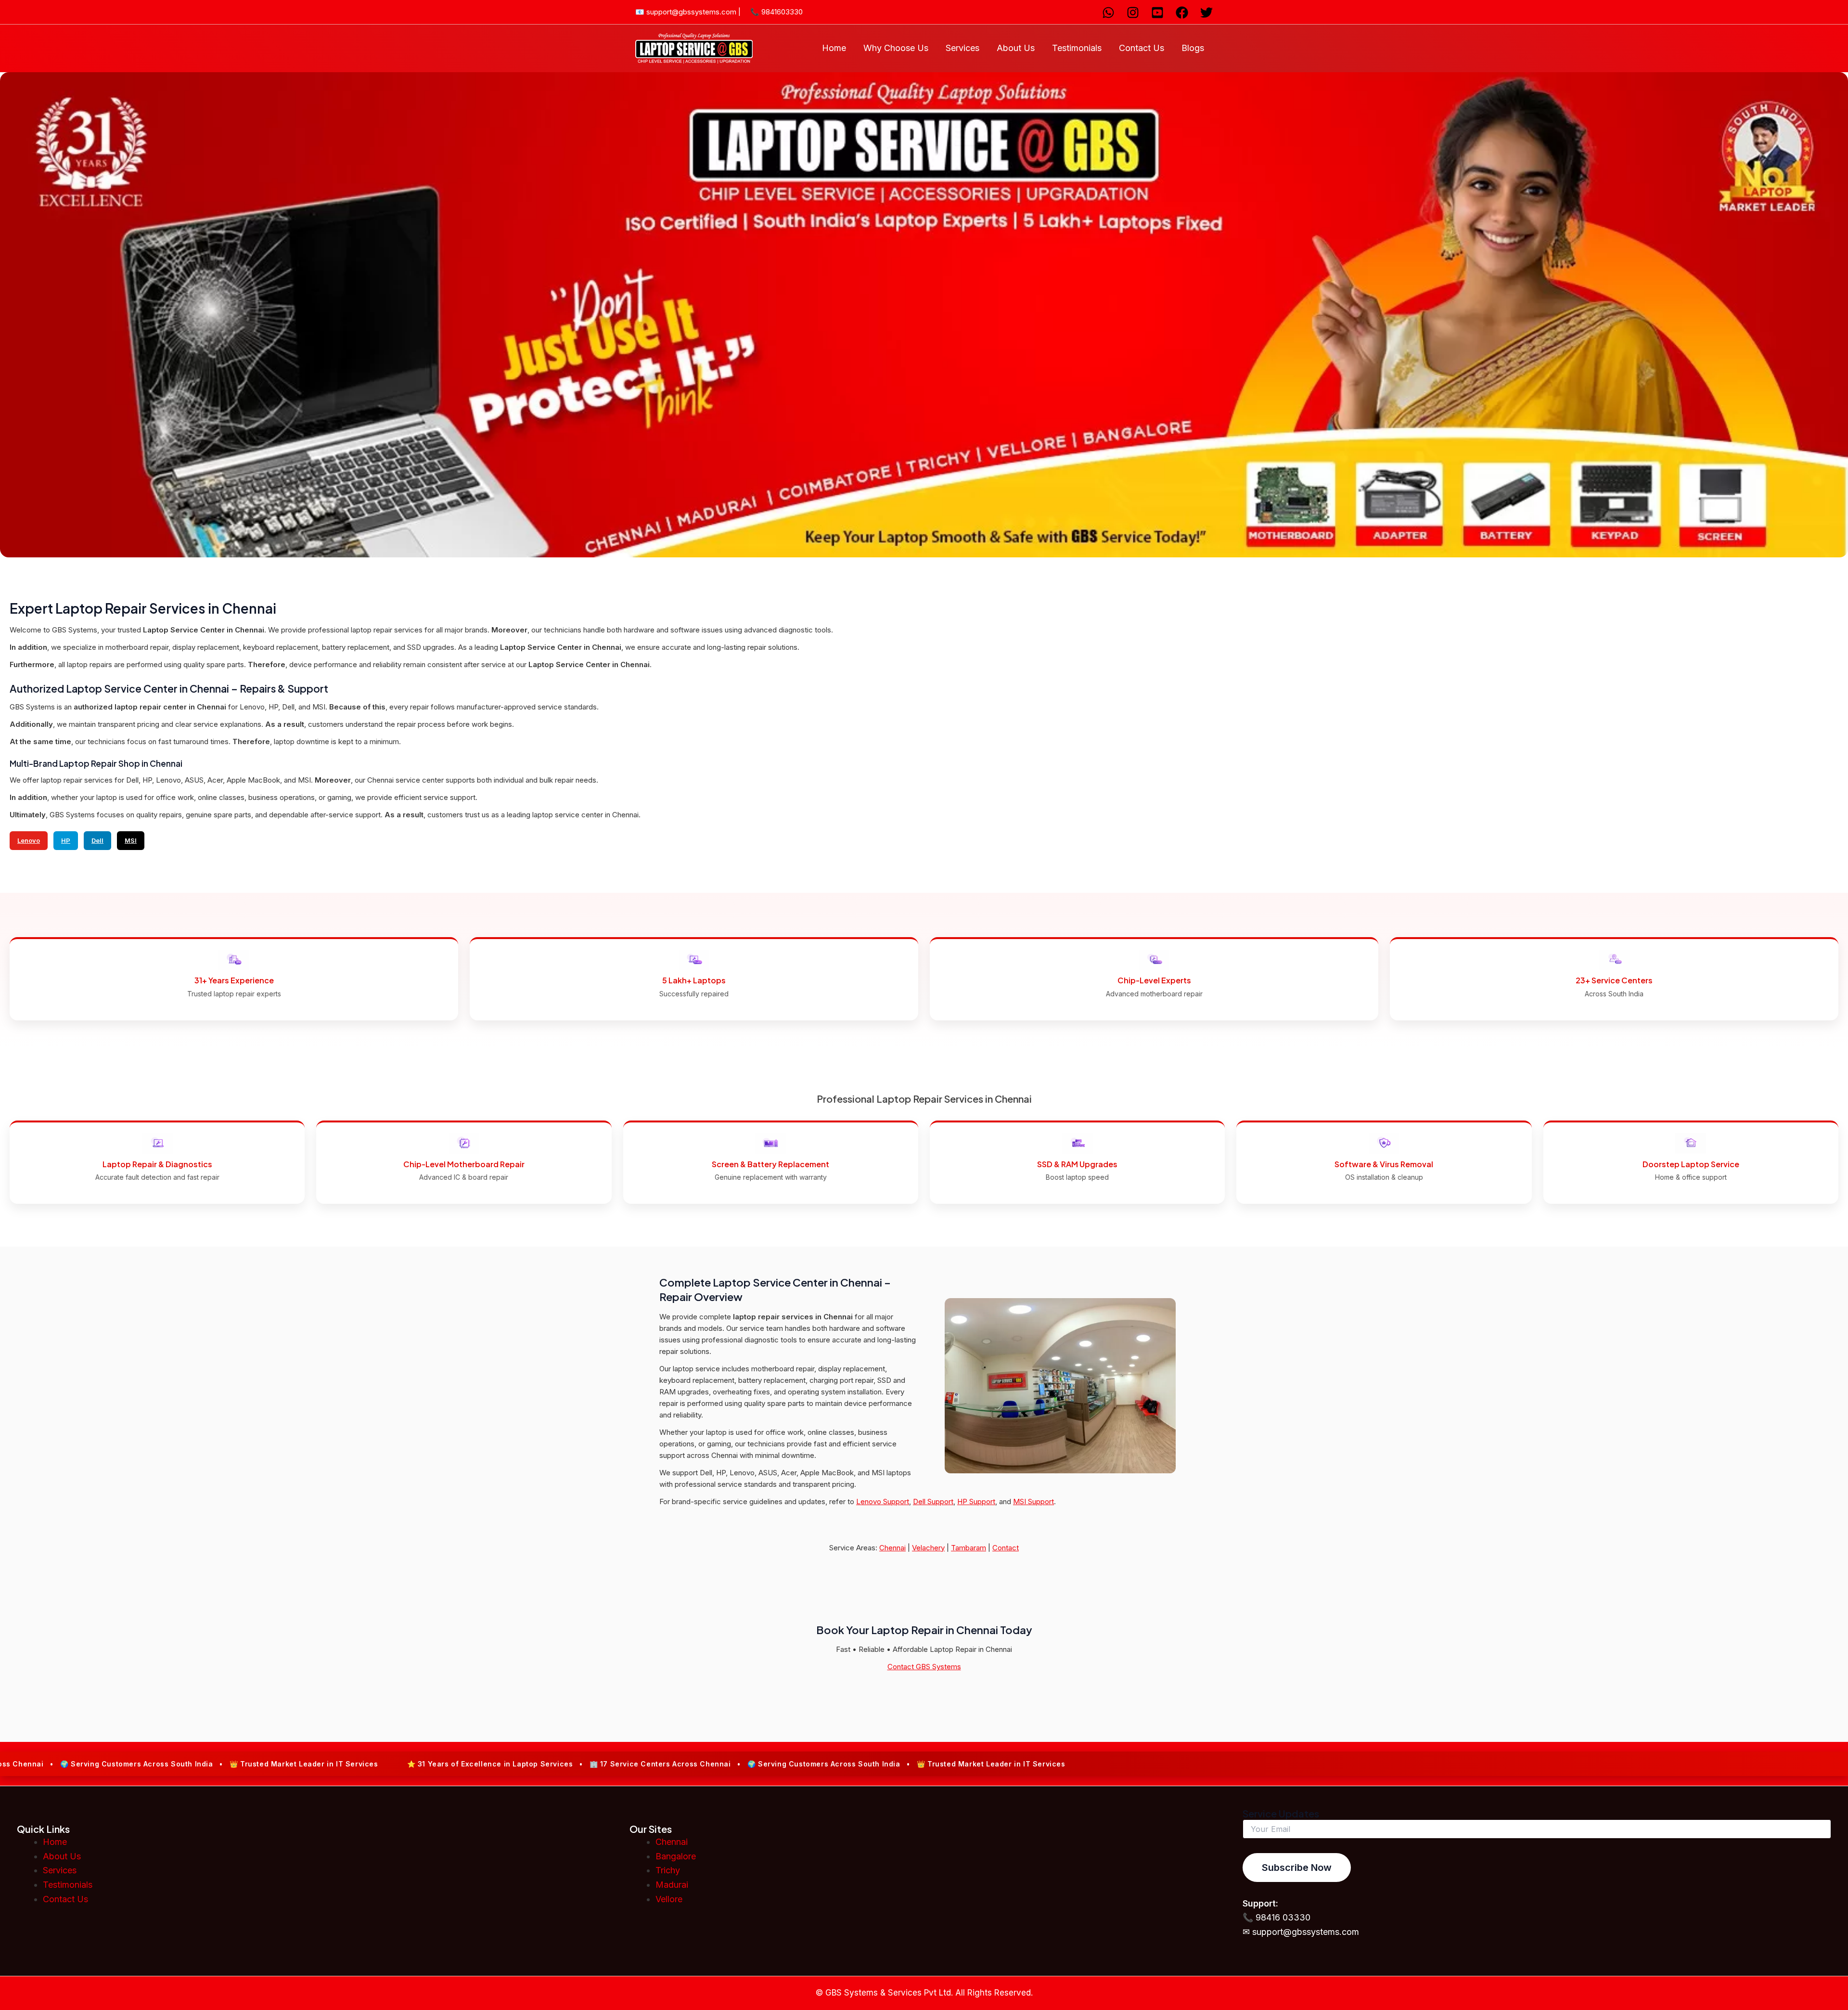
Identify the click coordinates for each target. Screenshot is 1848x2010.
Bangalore (676, 1856)
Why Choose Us (896, 48)
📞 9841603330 (776, 12)
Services (962, 48)
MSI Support (1033, 1501)
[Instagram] (1133, 13)
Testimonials (1077, 48)
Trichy (668, 1870)
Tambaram (969, 1548)
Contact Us (1142, 48)
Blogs (1193, 48)
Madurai (672, 1885)
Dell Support (933, 1501)
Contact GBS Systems (924, 1667)
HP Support (976, 1501)
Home (834, 48)
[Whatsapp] (1108, 13)
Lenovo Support (883, 1501)
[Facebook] (1182, 13)
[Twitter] (1206, 13)
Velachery (928, 1548)
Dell (97, 840)
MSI (131, 840)
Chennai (892, 1548)
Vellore (669, 1899)
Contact (1006, 1548)
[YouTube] (1157, 13)
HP (66, 840)
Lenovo (29, 840)
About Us (1016, 48)
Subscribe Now (1297, 1868)
